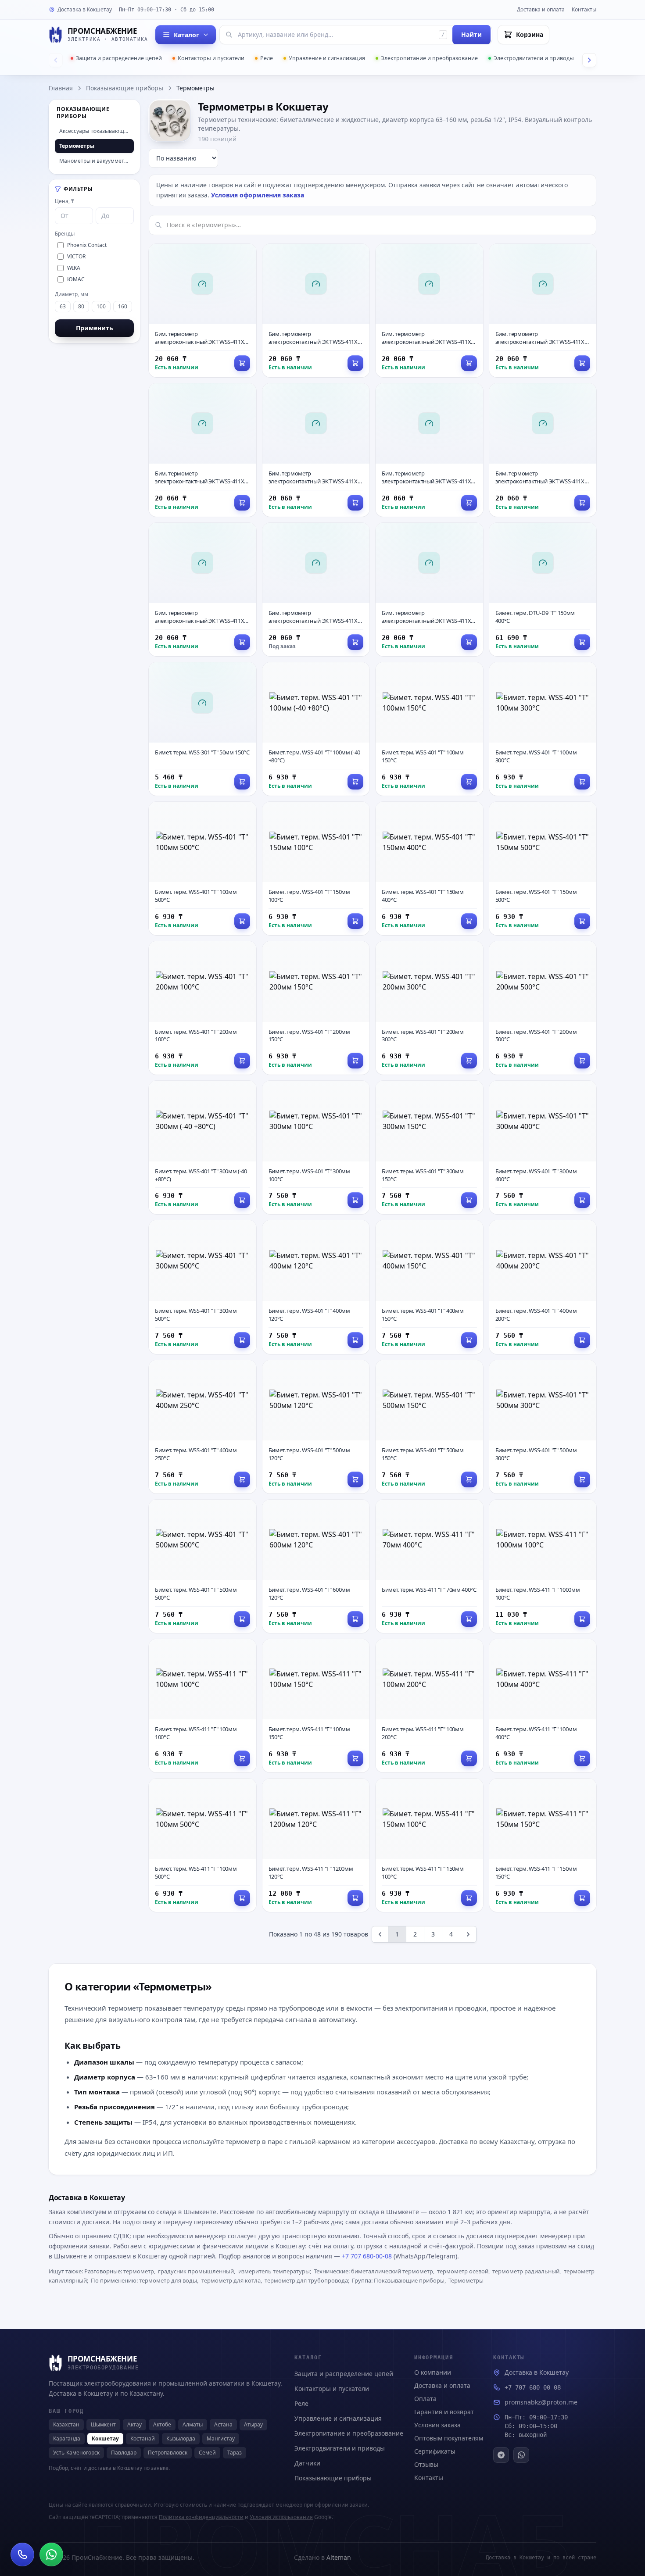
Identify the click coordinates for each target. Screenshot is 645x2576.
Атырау (253, 2424)
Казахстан (66, 2424)
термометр (139, 2271)
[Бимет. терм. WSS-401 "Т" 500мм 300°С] (543, 1427)
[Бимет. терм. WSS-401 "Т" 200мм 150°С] (316, 1008)
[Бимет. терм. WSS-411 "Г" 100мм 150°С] (316, 1706)
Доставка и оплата (541, 9)
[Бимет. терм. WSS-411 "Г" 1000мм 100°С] (543, 1566)
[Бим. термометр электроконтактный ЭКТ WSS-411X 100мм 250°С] (543, 311)
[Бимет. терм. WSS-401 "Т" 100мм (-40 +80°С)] (316, 729)
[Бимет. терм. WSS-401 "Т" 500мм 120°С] (316, 1427)
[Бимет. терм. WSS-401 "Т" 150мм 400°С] (429, 868)
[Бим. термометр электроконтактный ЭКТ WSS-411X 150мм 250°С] (543, 450)
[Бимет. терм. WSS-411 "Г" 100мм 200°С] (429, 1706)
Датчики (307, 2463)
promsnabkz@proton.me (541, 2402)
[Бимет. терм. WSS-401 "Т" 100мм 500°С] (202, 868)
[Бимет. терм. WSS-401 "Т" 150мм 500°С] (543, 868)
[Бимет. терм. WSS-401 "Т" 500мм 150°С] (429, 1427)
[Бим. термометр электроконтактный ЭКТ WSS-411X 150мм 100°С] (202, 450)
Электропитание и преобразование (429, 58)
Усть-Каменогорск (76, 2453)
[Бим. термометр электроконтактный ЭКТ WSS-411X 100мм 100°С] (202, 311)
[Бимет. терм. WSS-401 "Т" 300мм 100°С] (316, 1147)
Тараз (235, 2453)
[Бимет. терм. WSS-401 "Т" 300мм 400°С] (543, 1147)
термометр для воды (168, 2280)
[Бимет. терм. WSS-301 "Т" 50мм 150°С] (202, 729)
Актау (134, 2424)
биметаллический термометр (392, 2271)
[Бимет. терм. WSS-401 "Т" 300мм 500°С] (202, 1287)
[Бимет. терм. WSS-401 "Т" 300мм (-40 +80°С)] (202, 1147)
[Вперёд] (468, 1934)
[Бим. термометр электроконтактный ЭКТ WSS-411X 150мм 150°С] (316, 450)
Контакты (584, 9)
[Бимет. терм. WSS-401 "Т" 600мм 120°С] (316, 1566)
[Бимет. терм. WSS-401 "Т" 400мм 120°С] (316, 1287)
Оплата (425, 2399)
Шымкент (103, 2424)
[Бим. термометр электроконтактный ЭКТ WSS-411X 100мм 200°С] (429, 311)
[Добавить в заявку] (242, 363)
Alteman (339, 2557)
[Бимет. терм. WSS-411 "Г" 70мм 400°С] (429, 1566)
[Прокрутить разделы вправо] (589, 60)
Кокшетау (105, 2438)
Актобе (162, 2424)
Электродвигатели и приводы (534, 58)
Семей (207, 2453)
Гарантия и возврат (444, 2412)
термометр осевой (463, 2271)
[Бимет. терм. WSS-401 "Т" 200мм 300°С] (429, 1008)
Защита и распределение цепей (119, 58)
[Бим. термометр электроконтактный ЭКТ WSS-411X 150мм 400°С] (316, 590)
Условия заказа (437, 2425)
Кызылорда (181, 2438)
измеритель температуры (274, 2271)
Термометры (466, 2280)
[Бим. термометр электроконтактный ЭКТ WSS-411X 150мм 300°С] (202, 590)
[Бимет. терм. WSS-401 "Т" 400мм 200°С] (543, 1287)
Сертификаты (435, 2451)
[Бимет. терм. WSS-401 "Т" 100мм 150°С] (429, 729)
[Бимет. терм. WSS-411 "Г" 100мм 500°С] (202, 1845)
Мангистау (221, 2438)
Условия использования (281, 2517)
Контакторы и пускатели (211, 58)
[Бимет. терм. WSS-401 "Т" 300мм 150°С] (429, 1147)
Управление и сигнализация (327, 58)
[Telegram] (501, 2455)
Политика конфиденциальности (201, 2517)
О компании (433, 2372)
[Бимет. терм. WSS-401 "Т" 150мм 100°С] (316, 868)
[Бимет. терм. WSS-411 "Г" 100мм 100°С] (202, 1706)
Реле (267, 58)
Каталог (186, 35)
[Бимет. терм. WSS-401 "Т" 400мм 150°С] (429, 1287)
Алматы (193, 2424)
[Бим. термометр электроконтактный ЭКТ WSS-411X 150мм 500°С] (429, 590)
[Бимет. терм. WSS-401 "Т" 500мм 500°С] (202, 1566)
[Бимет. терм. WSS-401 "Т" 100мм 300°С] (543, 729)
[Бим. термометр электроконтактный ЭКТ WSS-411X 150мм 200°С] (429, 450)
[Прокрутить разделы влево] (56, 60)
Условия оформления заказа (258, 195)
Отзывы (426, 2464)
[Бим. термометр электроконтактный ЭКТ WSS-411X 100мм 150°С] (316, 311)
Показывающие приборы (125, 88)
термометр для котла (231, 2280)
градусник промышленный (196, 2271)
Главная (61, 88)
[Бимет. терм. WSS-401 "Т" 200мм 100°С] (202, 1008)
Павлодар (124, 2453)
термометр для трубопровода (306, 2280)
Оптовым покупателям (449, 2438)
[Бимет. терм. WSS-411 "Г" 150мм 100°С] (429, 1845)
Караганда (67, 2438)
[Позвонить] (22, 2555)
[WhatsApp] (521, 2455)
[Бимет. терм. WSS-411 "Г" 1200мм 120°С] (316, 1845)
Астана (223, 2424)
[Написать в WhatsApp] (51, 2555)
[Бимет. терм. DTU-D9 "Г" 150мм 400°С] (543, 590)
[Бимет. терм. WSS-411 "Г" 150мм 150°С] (543, 1845)
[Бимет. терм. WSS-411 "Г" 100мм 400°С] (543, 1706)
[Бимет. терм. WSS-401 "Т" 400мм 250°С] (202, 1427)
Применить (95, 328)
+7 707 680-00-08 (367, 2256)
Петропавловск (168, 2453)
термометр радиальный (526, 2271)
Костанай (143, 2438)
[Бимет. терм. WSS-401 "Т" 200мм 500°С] (543, 1008)
